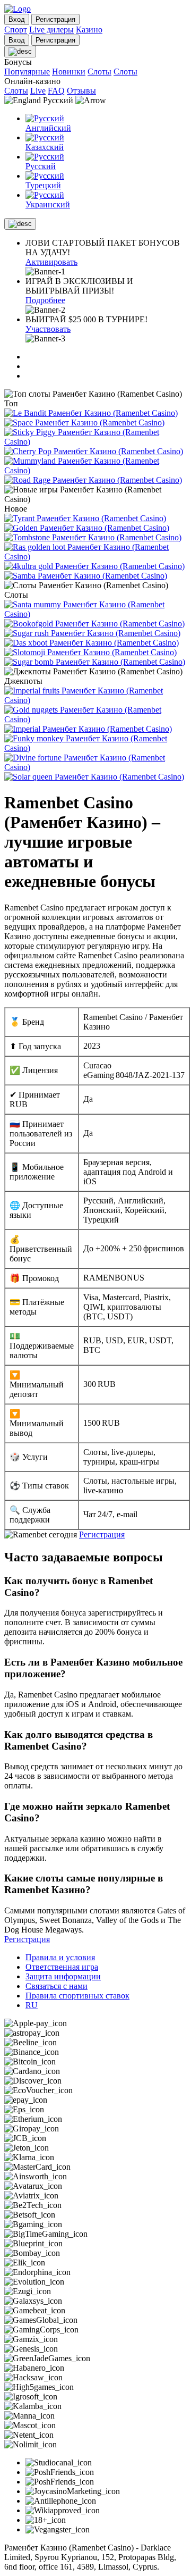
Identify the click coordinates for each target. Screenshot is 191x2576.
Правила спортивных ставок (77, 1996)
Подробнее (45, 300)
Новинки (69, 72)
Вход (17, 19)
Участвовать (48, 329)
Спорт (16, 30)
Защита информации (63, 1976)
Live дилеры (51, 30)
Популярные (27, 72)
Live (38, 91)
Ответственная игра (62, 1967)
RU (32, 2005)
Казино (89, 30)
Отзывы (81, 91)
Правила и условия (60, 1957)
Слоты (99, 72)
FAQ (56, 91)
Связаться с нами (57, 1986)
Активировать (51, 262)
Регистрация (102, 1534)
